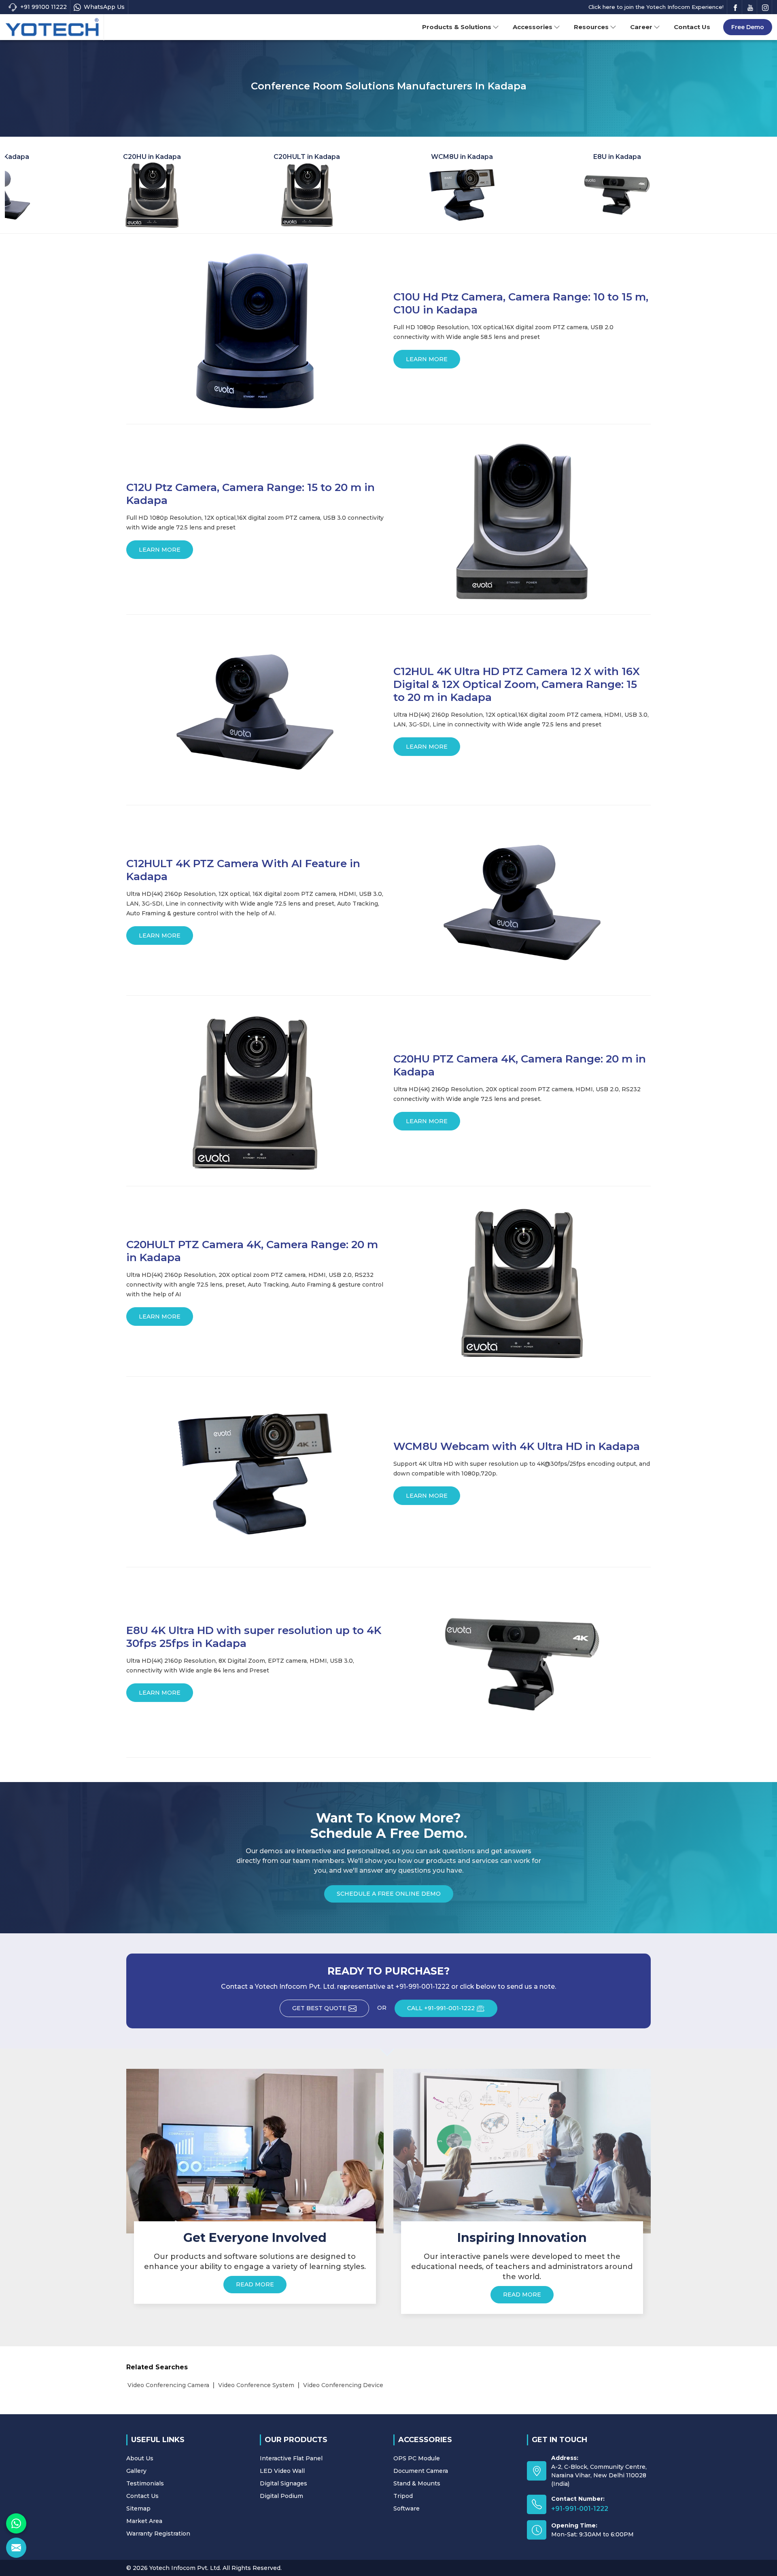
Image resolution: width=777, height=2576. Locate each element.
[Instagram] (765, 7)
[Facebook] (735, 7)
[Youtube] (750, 7)
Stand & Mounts (417, 2483)
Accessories (533, 27)
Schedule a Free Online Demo (389, 1894)
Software (407, 2508)
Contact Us (692, 27)
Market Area (144, 2521)
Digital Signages (283, 2483)
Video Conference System (256, 2385)
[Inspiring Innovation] (522, 2151)
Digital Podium (281, 2496)
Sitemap (138, 2508)
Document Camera (421, 2471)
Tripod (403, 2496)
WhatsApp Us (104, 7)
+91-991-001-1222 (580, 2509)
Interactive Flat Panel (291, 2458)
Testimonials (145, 2483)
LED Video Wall (282, 2471)
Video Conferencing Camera (168, 2385)
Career (641, 27)
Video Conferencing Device (343, 2385)
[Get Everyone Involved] (255, 2151)
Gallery (136, 2471)
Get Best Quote (319, 2008)
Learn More (427, 359)
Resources (591, 27)
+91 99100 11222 (44, 7)
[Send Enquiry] (16, 2548)
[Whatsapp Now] (16, 2523)
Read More (255, 2284)
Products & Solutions (457, 27)
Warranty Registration (158, 2534)
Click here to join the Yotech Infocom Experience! (656, 7)
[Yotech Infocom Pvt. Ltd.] (52, 28)
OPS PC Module (417, 2458)
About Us (140, 2458)
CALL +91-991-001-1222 (441, 2008)
